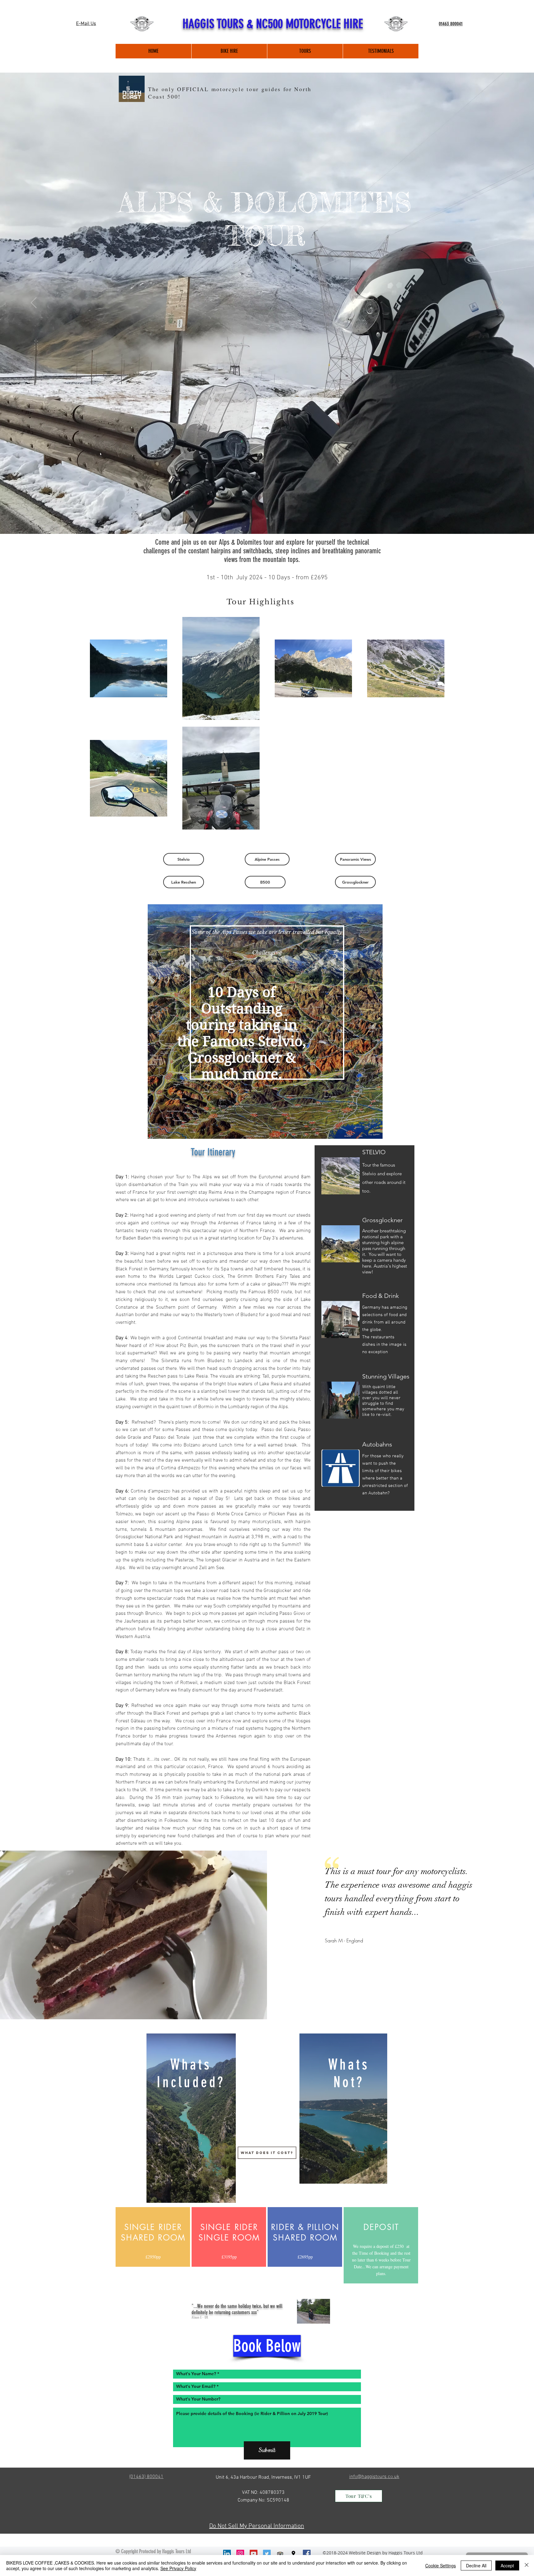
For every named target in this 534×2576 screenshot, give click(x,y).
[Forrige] (34, 303)
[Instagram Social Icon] (240, 2554)
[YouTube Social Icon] (254, 2554)
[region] (265, 1022)
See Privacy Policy (178, 2568)
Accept (507, 2565)
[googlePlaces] (293, 2554)
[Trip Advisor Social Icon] (280, 2554)
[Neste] (500, 303)
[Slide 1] (267, 518)
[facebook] (307, 2554)
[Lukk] (527, 2565)
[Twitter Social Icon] (267, 2554)
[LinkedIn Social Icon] (227, 2554)
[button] (184, 859)
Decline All (476, 2565)
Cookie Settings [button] (441, 2565)
